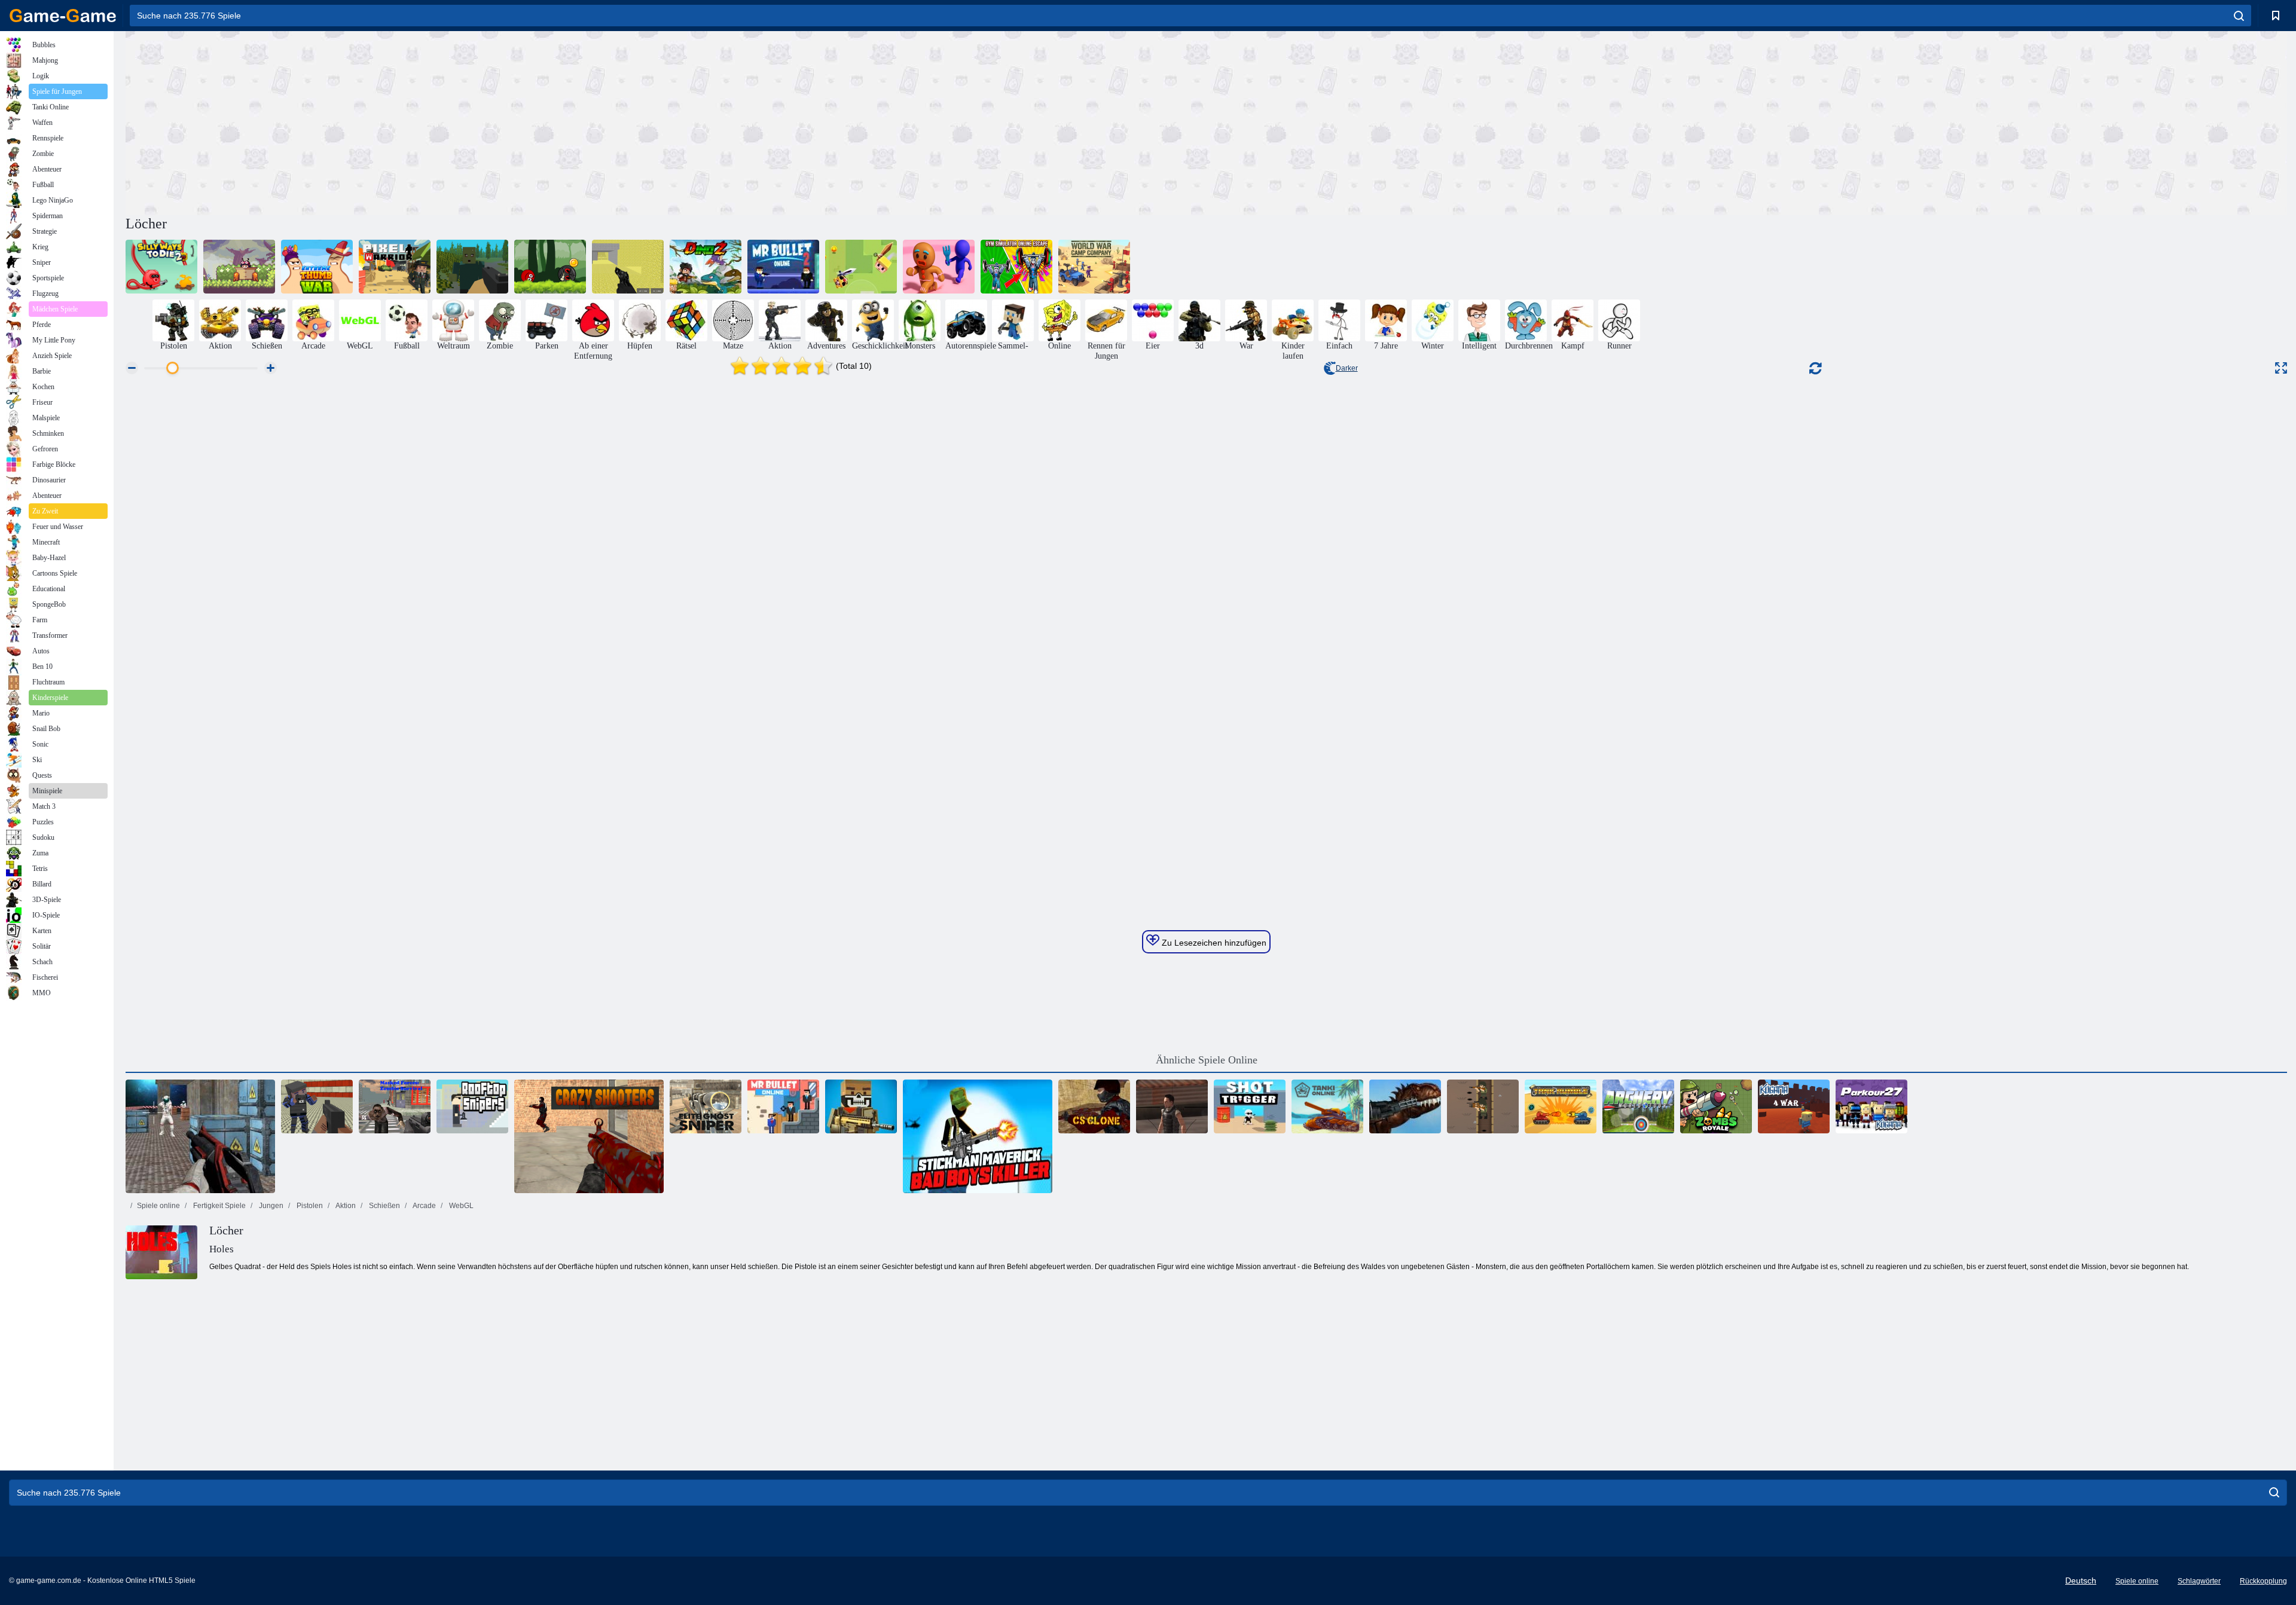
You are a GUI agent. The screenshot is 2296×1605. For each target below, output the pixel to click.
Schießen (384, 1206)
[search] (2239, 16)
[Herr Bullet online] (783, 1106)
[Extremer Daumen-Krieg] (317, 267)
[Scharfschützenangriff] (1172, 1106)
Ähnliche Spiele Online (1207, 1060)
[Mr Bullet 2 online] (783, 267)
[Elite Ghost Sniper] (706, 1106)
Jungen (270, 1206)
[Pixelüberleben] (472, 267)
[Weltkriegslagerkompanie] (1094, 267)
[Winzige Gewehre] (1483, 1106)
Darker (1347, 368)
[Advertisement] (666, 121)
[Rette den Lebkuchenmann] (939, 267)
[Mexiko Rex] (1405, 1106)
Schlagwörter (2199, 1581)
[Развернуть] (2281, 368)
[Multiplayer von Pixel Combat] (628, 267)
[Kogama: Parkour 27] (1871, 1106)
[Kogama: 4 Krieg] (1794, 1106)
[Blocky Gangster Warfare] (317, 1106)
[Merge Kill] (861, 267)
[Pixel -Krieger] (395, 267)
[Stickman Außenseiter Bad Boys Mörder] (978, 1136)
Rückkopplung (2263, 1581)
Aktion (345, 1206)
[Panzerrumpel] (1561, 1106)
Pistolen (309, 1206)
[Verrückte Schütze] (589, 1136)
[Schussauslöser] (1250, 1106)
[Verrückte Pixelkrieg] (861, 1106)
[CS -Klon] (1094, 1106)
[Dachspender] (472, 1106)
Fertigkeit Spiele (219, 1206)
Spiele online (158, 1206)
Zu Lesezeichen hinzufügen (1213, 943)
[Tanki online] (1327, 1106)
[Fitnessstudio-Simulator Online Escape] (1016, 267)
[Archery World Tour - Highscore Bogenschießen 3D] (1638, 1106)
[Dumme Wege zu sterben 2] (161, 267)
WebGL (460, 1206)
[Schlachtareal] (200, 1136)
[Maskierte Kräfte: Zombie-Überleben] (395, 1106)
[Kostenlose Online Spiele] (63, 16)
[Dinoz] (706, 267)
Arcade (424, 1206)
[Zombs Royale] (1716, 1106)
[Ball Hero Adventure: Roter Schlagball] (550, 267)
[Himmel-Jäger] (239, 267)
